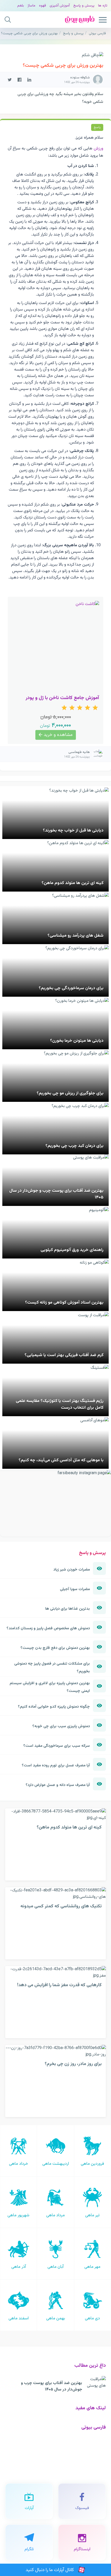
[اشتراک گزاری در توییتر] (10, 80)
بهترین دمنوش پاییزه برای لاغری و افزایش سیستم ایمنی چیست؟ (50, 1687)
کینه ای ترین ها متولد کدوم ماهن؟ (73, 883)
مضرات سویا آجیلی (75, 1589)
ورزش (98, 148)
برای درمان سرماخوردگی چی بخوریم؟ (71, 988)
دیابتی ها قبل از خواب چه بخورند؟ (73, 830)
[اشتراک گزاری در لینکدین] (29, 80)
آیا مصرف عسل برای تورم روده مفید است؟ (56, 1765)
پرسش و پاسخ (84, 6)
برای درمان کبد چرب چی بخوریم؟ (74, 1146)
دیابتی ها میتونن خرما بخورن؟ (77, 1041)
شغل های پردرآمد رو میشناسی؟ (76, 936)
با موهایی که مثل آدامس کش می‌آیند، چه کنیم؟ (61, 1460)
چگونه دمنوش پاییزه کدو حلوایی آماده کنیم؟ (54, 1707)
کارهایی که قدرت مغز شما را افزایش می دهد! (59, 1985)
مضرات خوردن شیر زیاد (72, 1570)
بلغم (21, 6)
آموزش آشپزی (60, 6)
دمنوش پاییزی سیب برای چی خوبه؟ (61, 1726)
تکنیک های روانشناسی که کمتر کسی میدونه (61, 1906)
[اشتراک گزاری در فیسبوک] (19, 80)
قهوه (42, 6)
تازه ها (103, 6)
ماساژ (31, 6)
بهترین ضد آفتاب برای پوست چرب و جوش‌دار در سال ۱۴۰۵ (51, 2386)
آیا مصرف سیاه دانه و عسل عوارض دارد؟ (58, 1785)
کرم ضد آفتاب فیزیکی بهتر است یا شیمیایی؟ (64, 1355)
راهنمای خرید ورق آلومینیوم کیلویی (72, 1250)
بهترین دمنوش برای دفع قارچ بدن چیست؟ (55, 1648)
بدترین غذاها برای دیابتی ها (68, 1609)
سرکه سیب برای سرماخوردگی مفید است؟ (57, 1746)
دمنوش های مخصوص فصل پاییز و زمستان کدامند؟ (48, 1628)
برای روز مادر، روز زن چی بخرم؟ (73, 2064)
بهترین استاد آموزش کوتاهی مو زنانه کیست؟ (64, 1303)
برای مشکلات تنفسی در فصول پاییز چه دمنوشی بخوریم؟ (52, 1667)
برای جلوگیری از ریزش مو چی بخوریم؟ (70, 1093)
